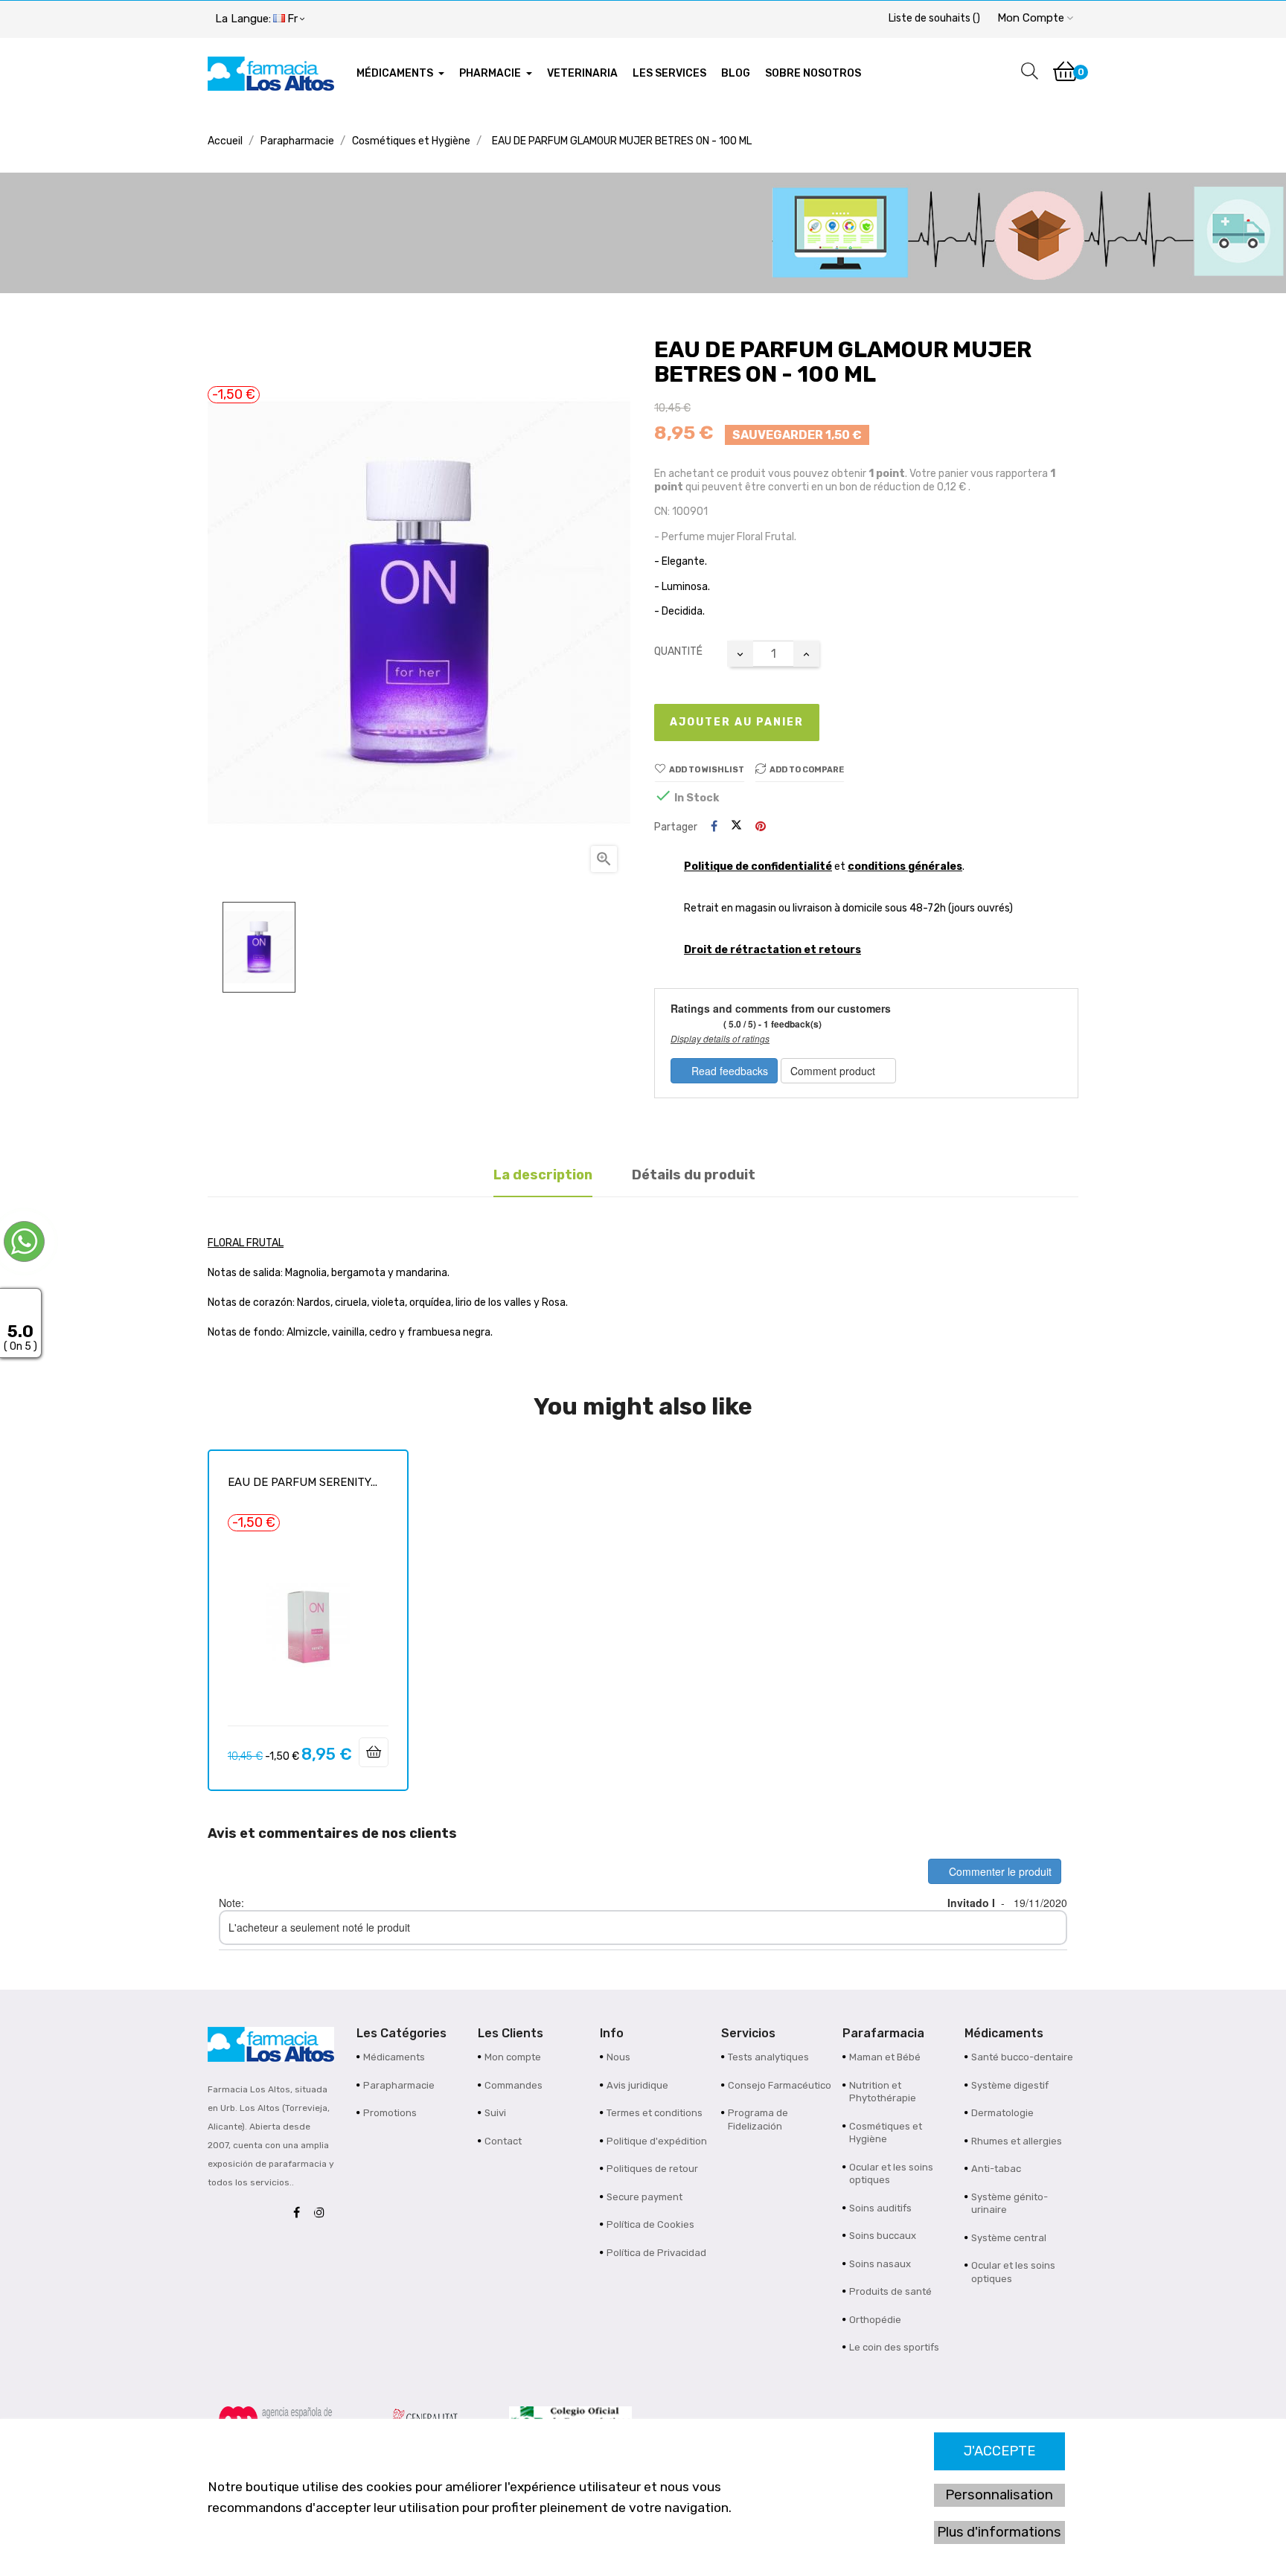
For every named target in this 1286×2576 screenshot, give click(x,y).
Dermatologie (1002, 2113)
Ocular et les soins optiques (891, 2174)
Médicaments (394, 2057)
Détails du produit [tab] (694, 1175)
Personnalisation (999, 2495)
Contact (503, 2141)
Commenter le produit (999, 1871)
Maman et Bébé (885, 2057)
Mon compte (513, 2057)
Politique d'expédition (657, 2141)
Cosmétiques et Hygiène (886, 2133)
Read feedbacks (728, 1071)
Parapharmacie (399, 2085)
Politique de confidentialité (758, 866)
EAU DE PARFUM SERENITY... (303, 1482)
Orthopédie (875, 2320)
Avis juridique (637, 2085)
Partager (714, 827)
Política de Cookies (650, 2224)
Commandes (514, 2085)
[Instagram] (323, 2213)
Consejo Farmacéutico (780, 2085)
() (934, 18)
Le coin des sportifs (894, 2347)
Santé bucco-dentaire (1022, 2057)
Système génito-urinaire (1010, 2204)
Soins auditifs (880, 2208)
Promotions (390, 2113)
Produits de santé (890, 2291)
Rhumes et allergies (1017, 2141)
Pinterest (761, 827)
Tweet (736, 827)
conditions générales (905, 866)
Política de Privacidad (656, 2253)
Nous (618, 2057)
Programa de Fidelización (758, 2120)
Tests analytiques (768, 2057)
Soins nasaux (880, 2264)
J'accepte (999, 2451)
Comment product (834, 1071)
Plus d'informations (999, 2532)
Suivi (495, 2113)
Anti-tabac (996, 2169)
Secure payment (644, 2197)
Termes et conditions (655, 2113)
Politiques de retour (652, 2169)
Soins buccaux (883, 2236)
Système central (1009, 2238)
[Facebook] (300, 2213)
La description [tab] (543, 1175)
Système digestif (1010, 2085)
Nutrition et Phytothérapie (883, 2092)
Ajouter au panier (737, 722)
